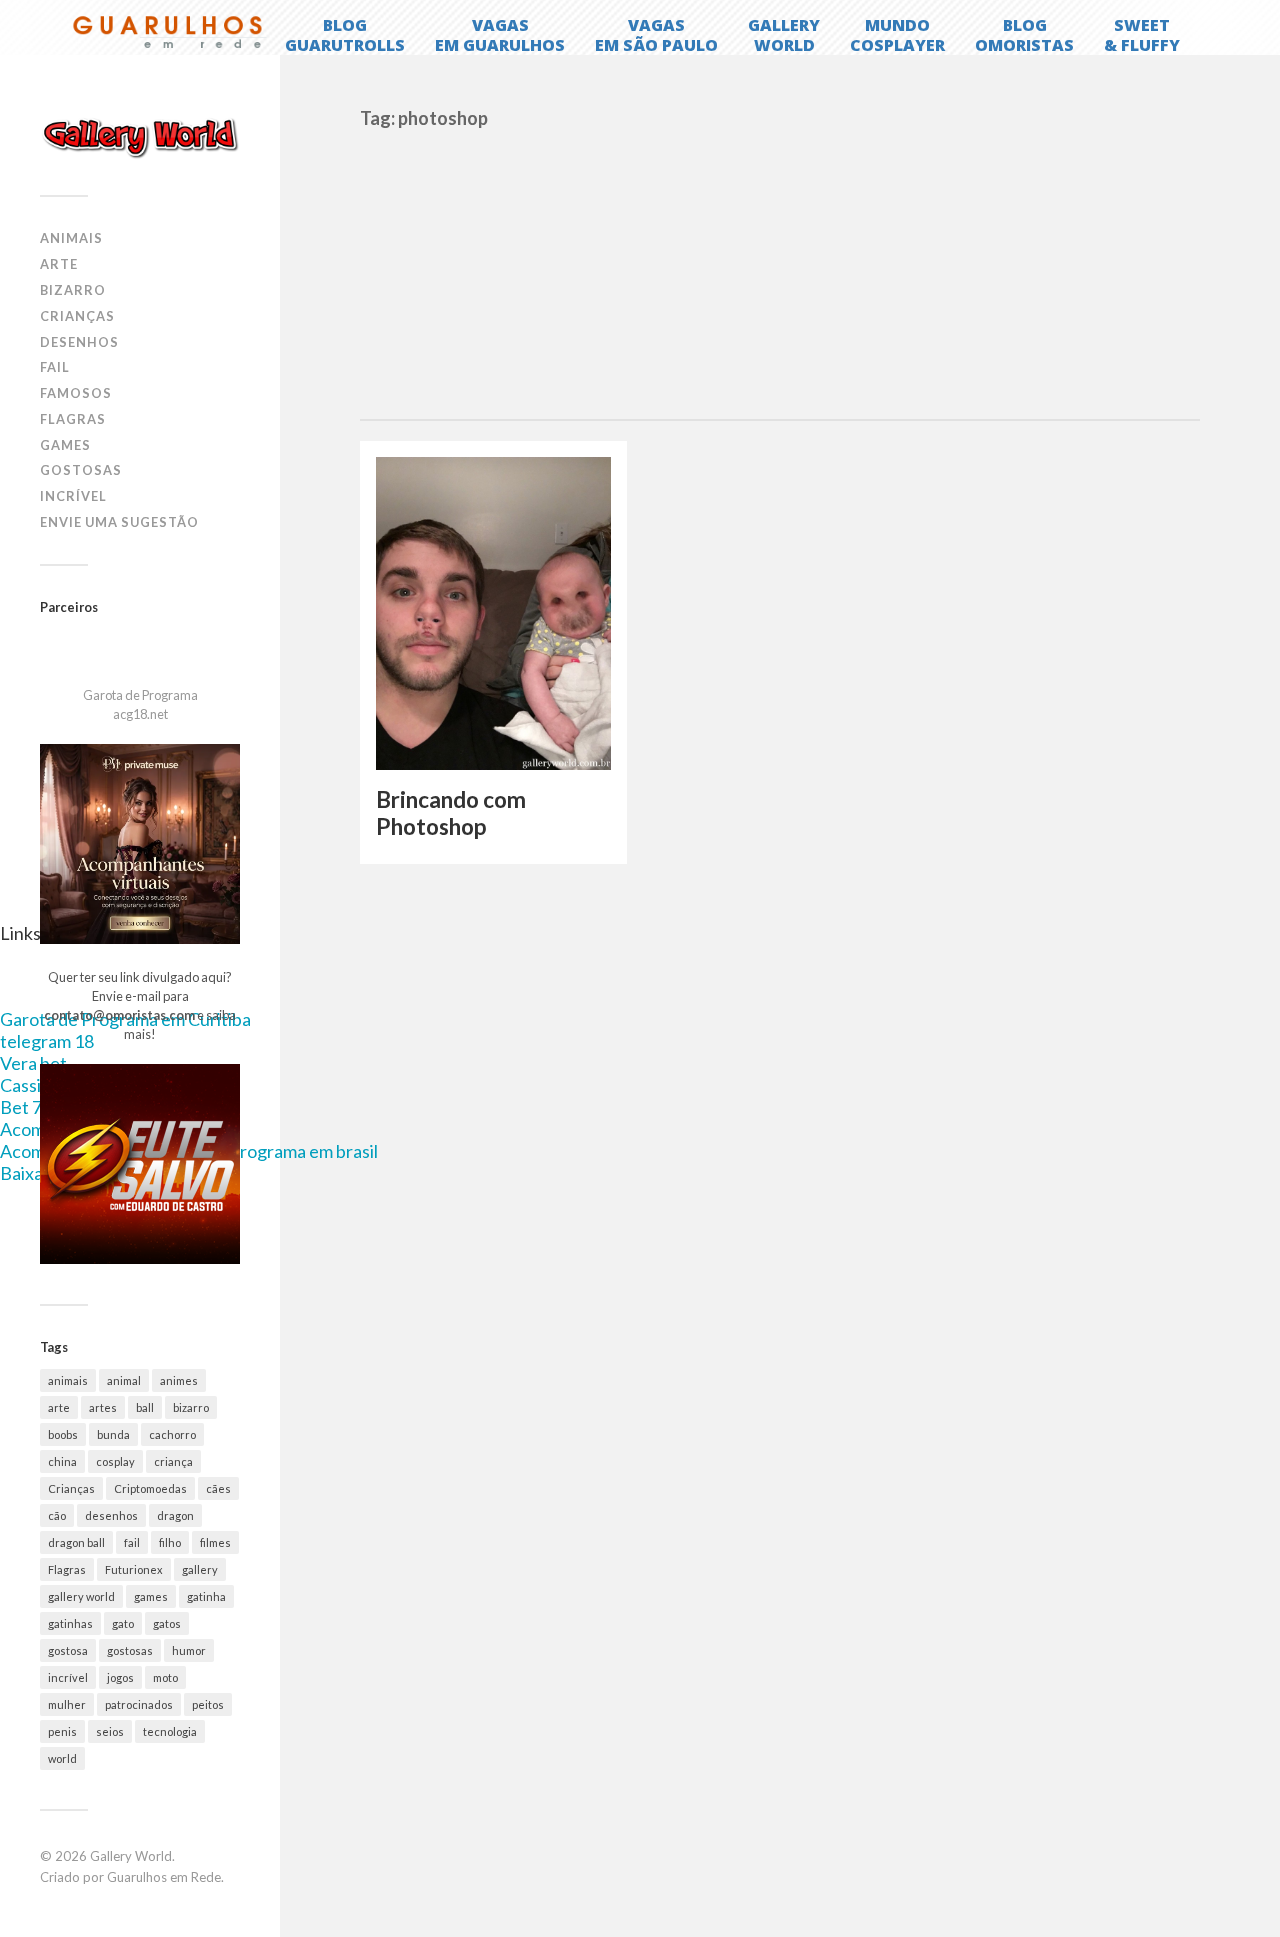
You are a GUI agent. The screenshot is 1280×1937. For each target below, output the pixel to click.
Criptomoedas (150, 1488)
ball (145, 1407)
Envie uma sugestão (119, 522)
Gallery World (131, 1856)
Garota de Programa (140, 695)
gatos (167, 1623)
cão (57, 1515)
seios (110, 1731)
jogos (120, 1677)
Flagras (73, 419)
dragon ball (76, 1542)
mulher (67, 1704)
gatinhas (70, 1623)
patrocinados (139, 1704)
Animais (71, 238)
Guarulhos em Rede (164, 1877)
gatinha (206, 1596)
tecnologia (170, 1731)
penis (62, 1731)
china (62, 1461)
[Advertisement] (780, 269)
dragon (175, 1515)
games (151, 1596)
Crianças (77, 316)
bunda (113, 1434)
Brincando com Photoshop (451, 813)
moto (165, 1677)
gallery (200, 1569)
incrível (68, 1677)
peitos (208, 1704)
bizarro (191, 1407)
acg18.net (140, 714)
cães (218, 1488)
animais (68, 1380)
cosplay (115, 1461)
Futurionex (134, 1569)
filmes (215, 1542)
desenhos (111, 1515)
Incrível (73, 496)
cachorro (172, 1434)
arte (59, 1407)
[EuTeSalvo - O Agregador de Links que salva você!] (140, 1259)
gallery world (81, 1596)
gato (123, 1623)
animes (179, 1380)
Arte (59, 264)
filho (170, 1542)
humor (189, 1650)
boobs (63, 1434)
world (62, 1758)
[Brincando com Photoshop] (493, 613)
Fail (55, 367)
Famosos (76, 393)
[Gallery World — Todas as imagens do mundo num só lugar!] (140, 137)
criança (173, 1461)
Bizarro (73, 290)
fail (132, 1542)
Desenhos (79, 342)
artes (103, 1407)
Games (65, 445)
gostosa (68, 1650)
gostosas (130, 1650)
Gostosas (81, 470)
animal (124, 1380)
